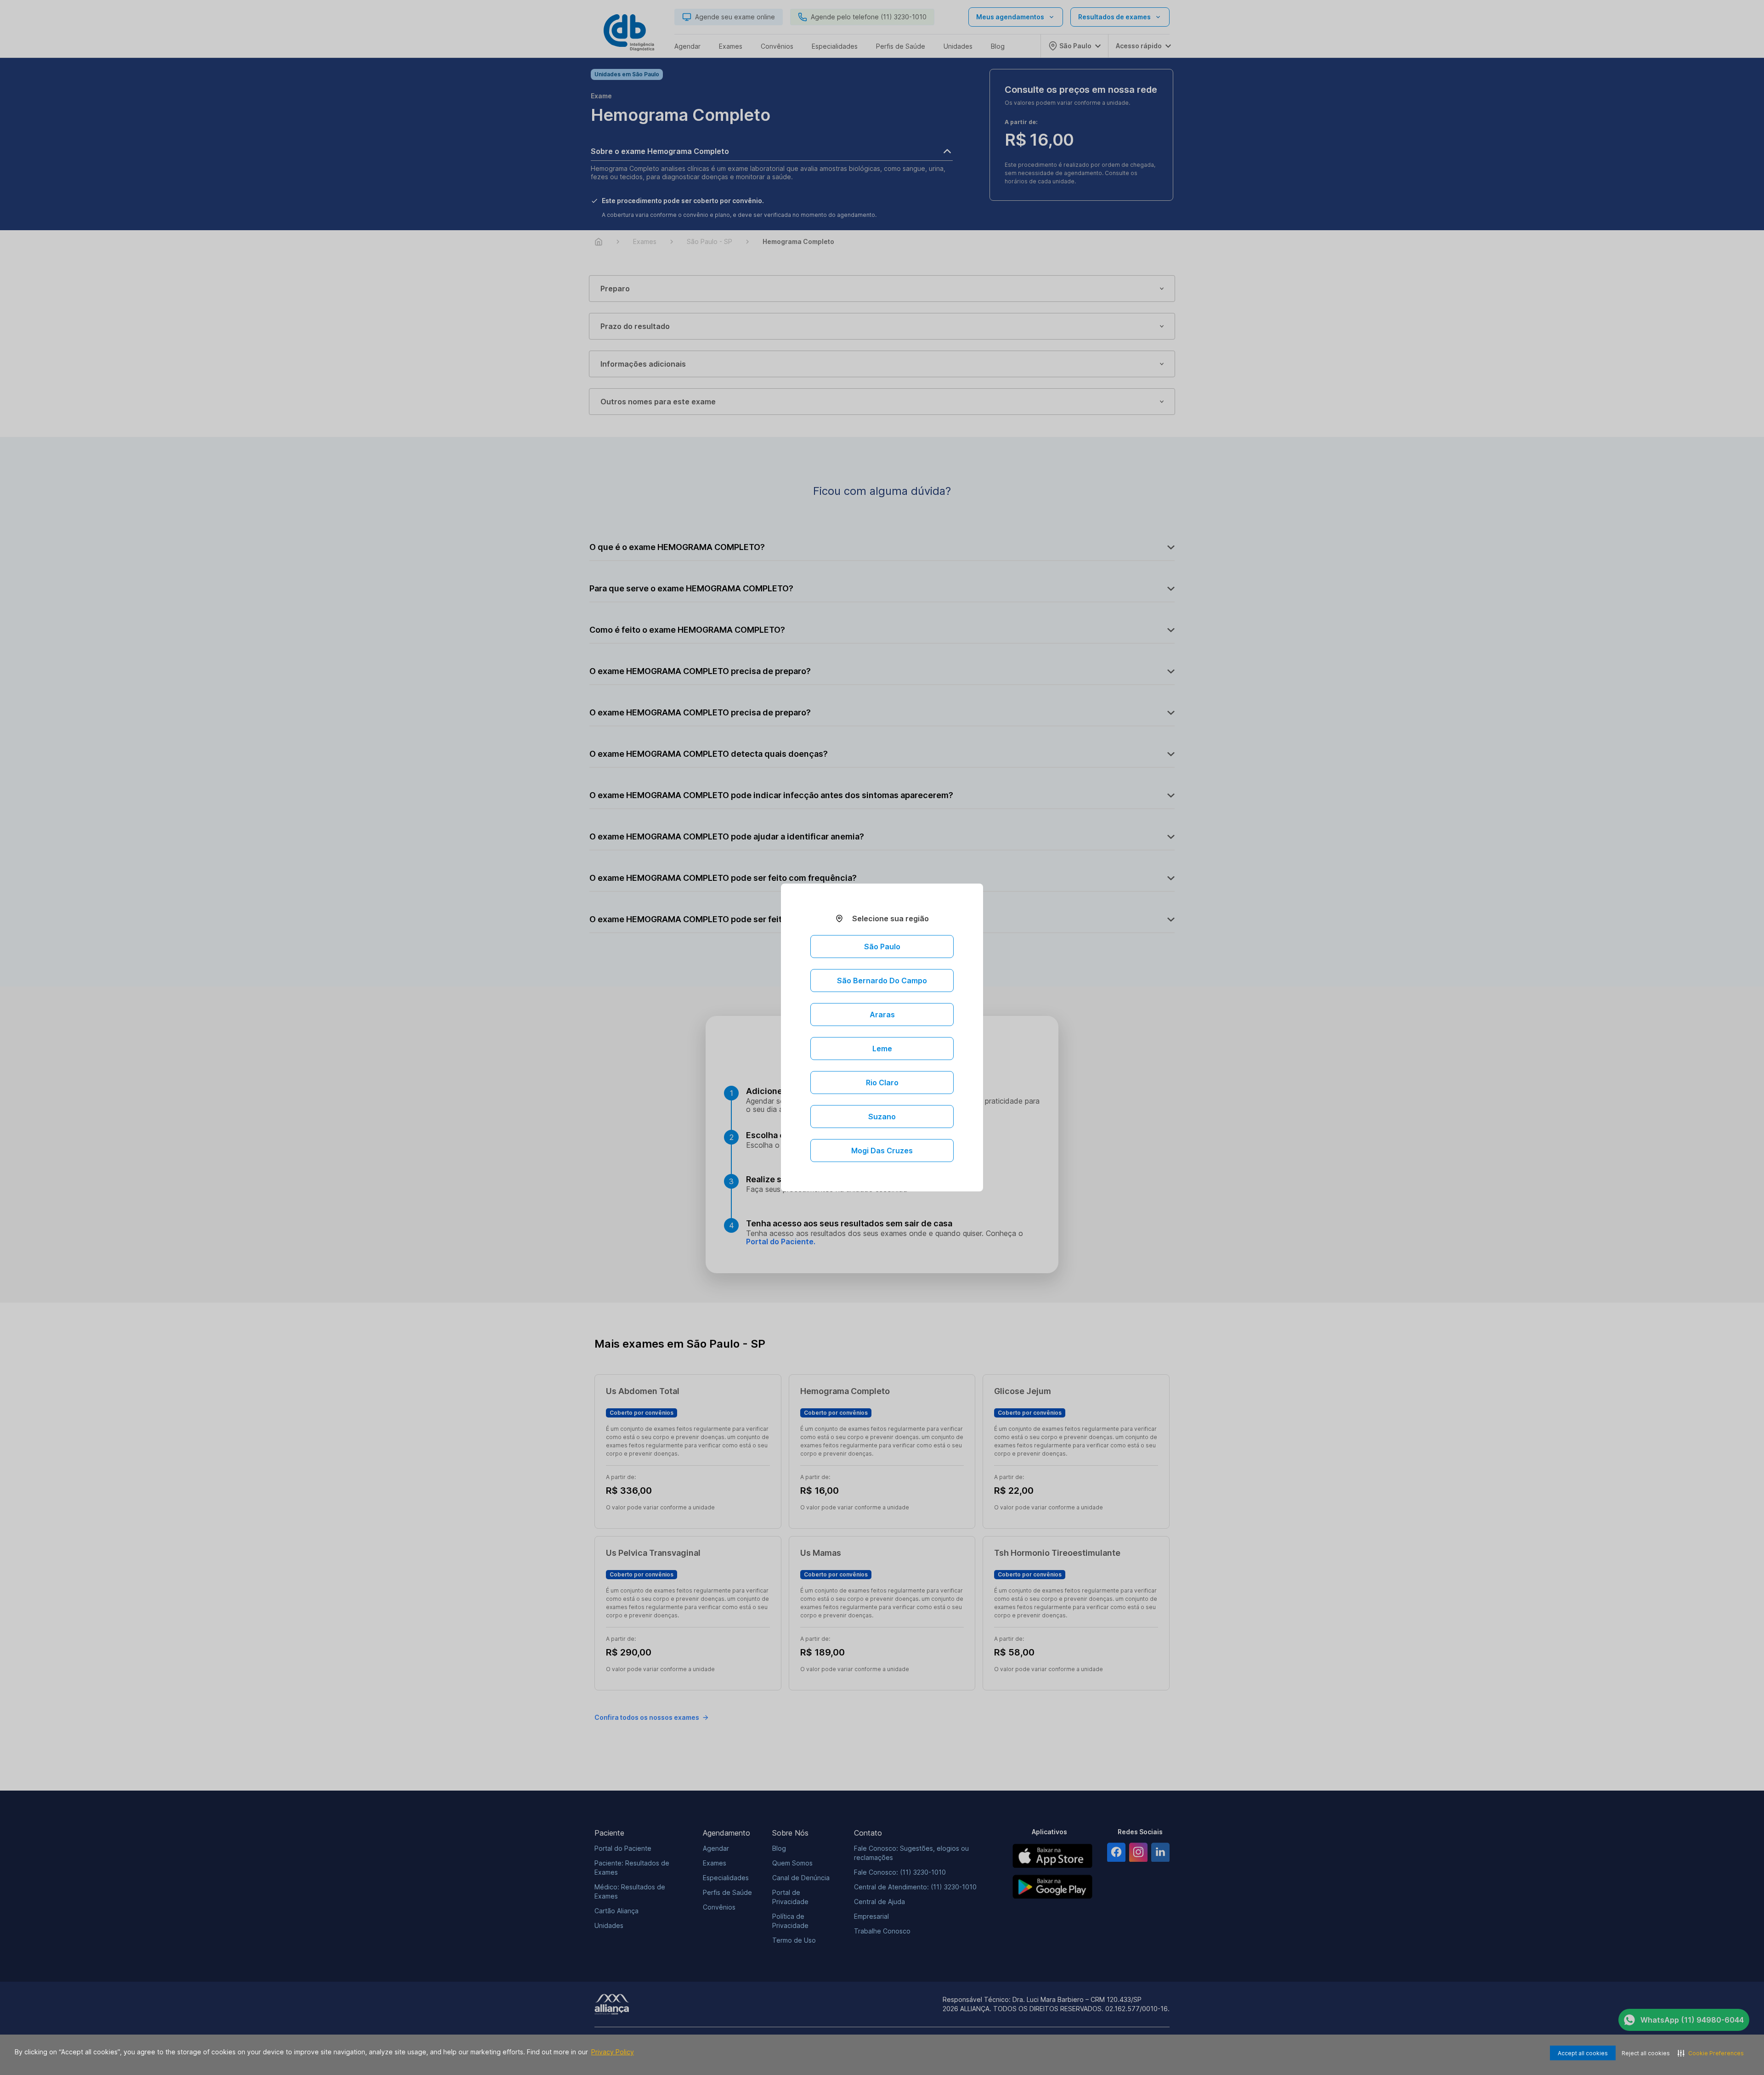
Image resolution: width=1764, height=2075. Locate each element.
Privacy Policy (613, 2052)
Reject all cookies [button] (1646, 2053)
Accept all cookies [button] (1583, 2053)
